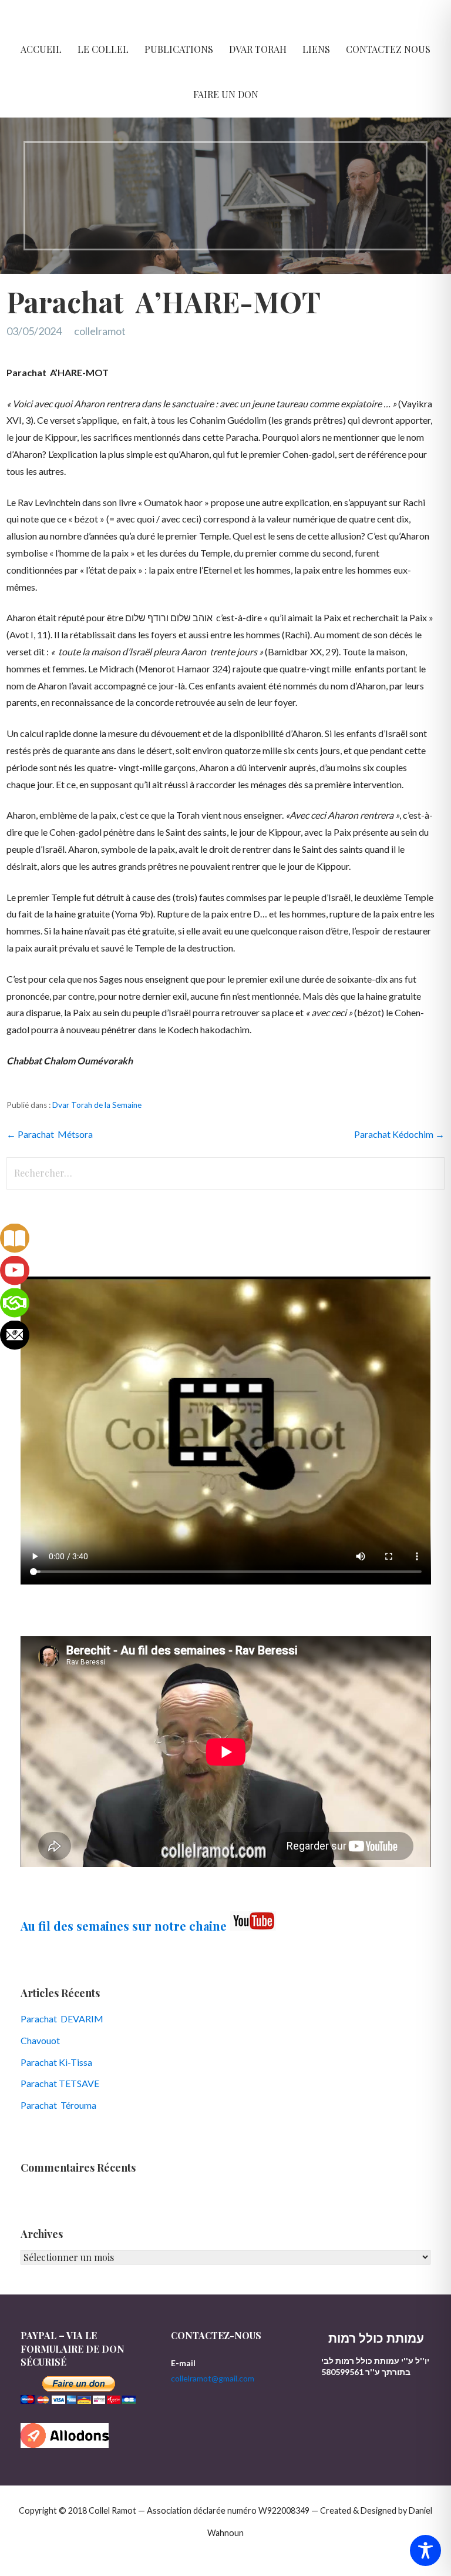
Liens (316, 49)
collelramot (100, 331)
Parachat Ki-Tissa (56, 2062)
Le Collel (103, 49)
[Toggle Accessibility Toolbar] (425, 2550)
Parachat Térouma (58, 2105)
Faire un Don (226, 94)
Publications (179, 49)
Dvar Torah (258, 49)
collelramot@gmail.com (213, 2378)
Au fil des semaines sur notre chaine (124, 1926)
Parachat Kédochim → (399, 1134)
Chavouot (40, 2040)
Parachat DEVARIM (62, 2019)
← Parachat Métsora (50, 1134)
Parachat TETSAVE (60, 2083)
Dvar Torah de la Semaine (97, 1105)
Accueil (41, 49)
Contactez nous (388, 49)
